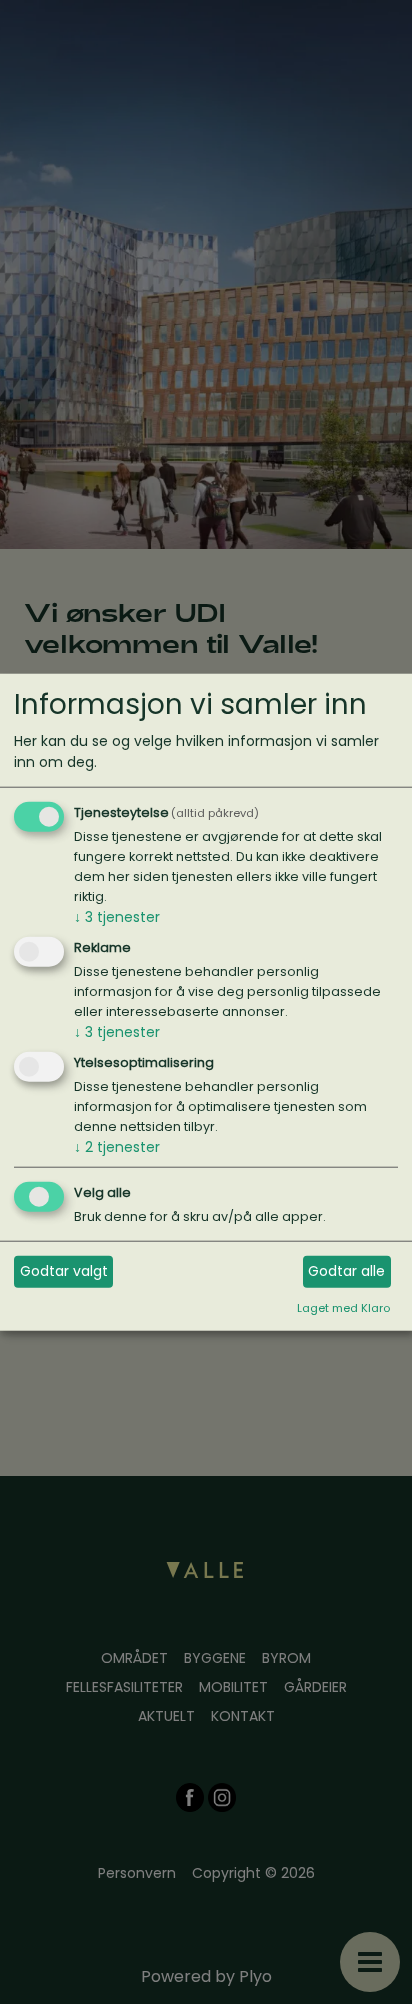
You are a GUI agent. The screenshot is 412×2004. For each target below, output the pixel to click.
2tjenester (117, 1147)
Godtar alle (346, 1271)
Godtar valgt (64, 1271)
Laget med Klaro (343, 1308)
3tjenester (117, 917)
